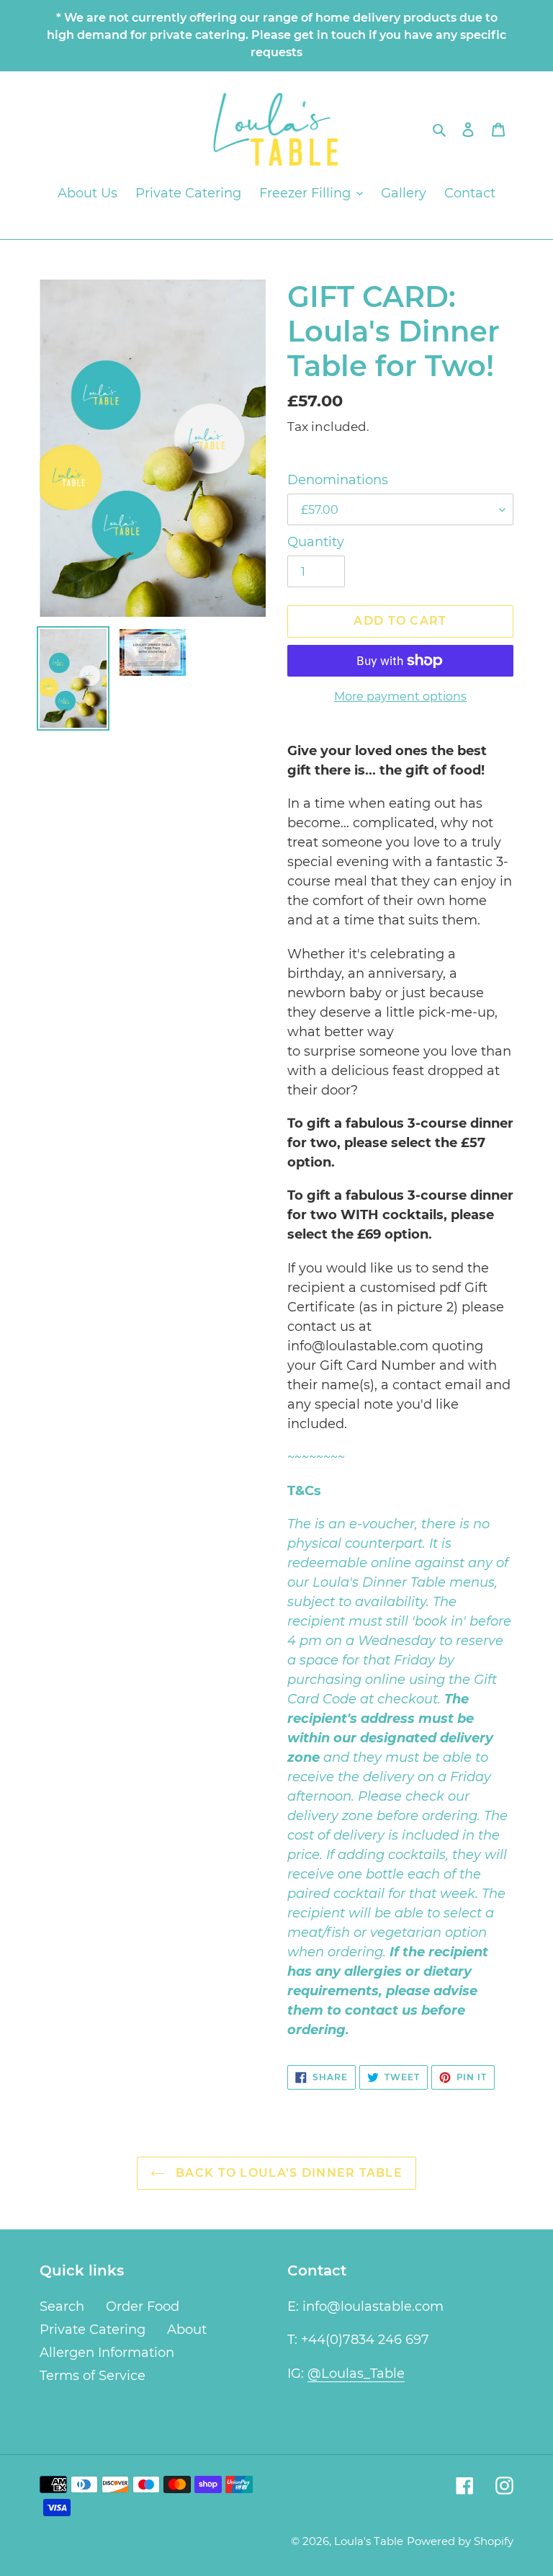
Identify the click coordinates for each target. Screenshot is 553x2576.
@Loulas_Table (356, 2374)
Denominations (338, 480)
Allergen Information (107, 2353)
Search (62, 2307)
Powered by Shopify (460, 2541)
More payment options (400, 696)
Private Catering (93, 2330)
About (187, 2330)
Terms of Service (93, 2376)
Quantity (316, 542)
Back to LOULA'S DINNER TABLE (287, 2173)
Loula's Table (369, 2541)
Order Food (143, 2307)
